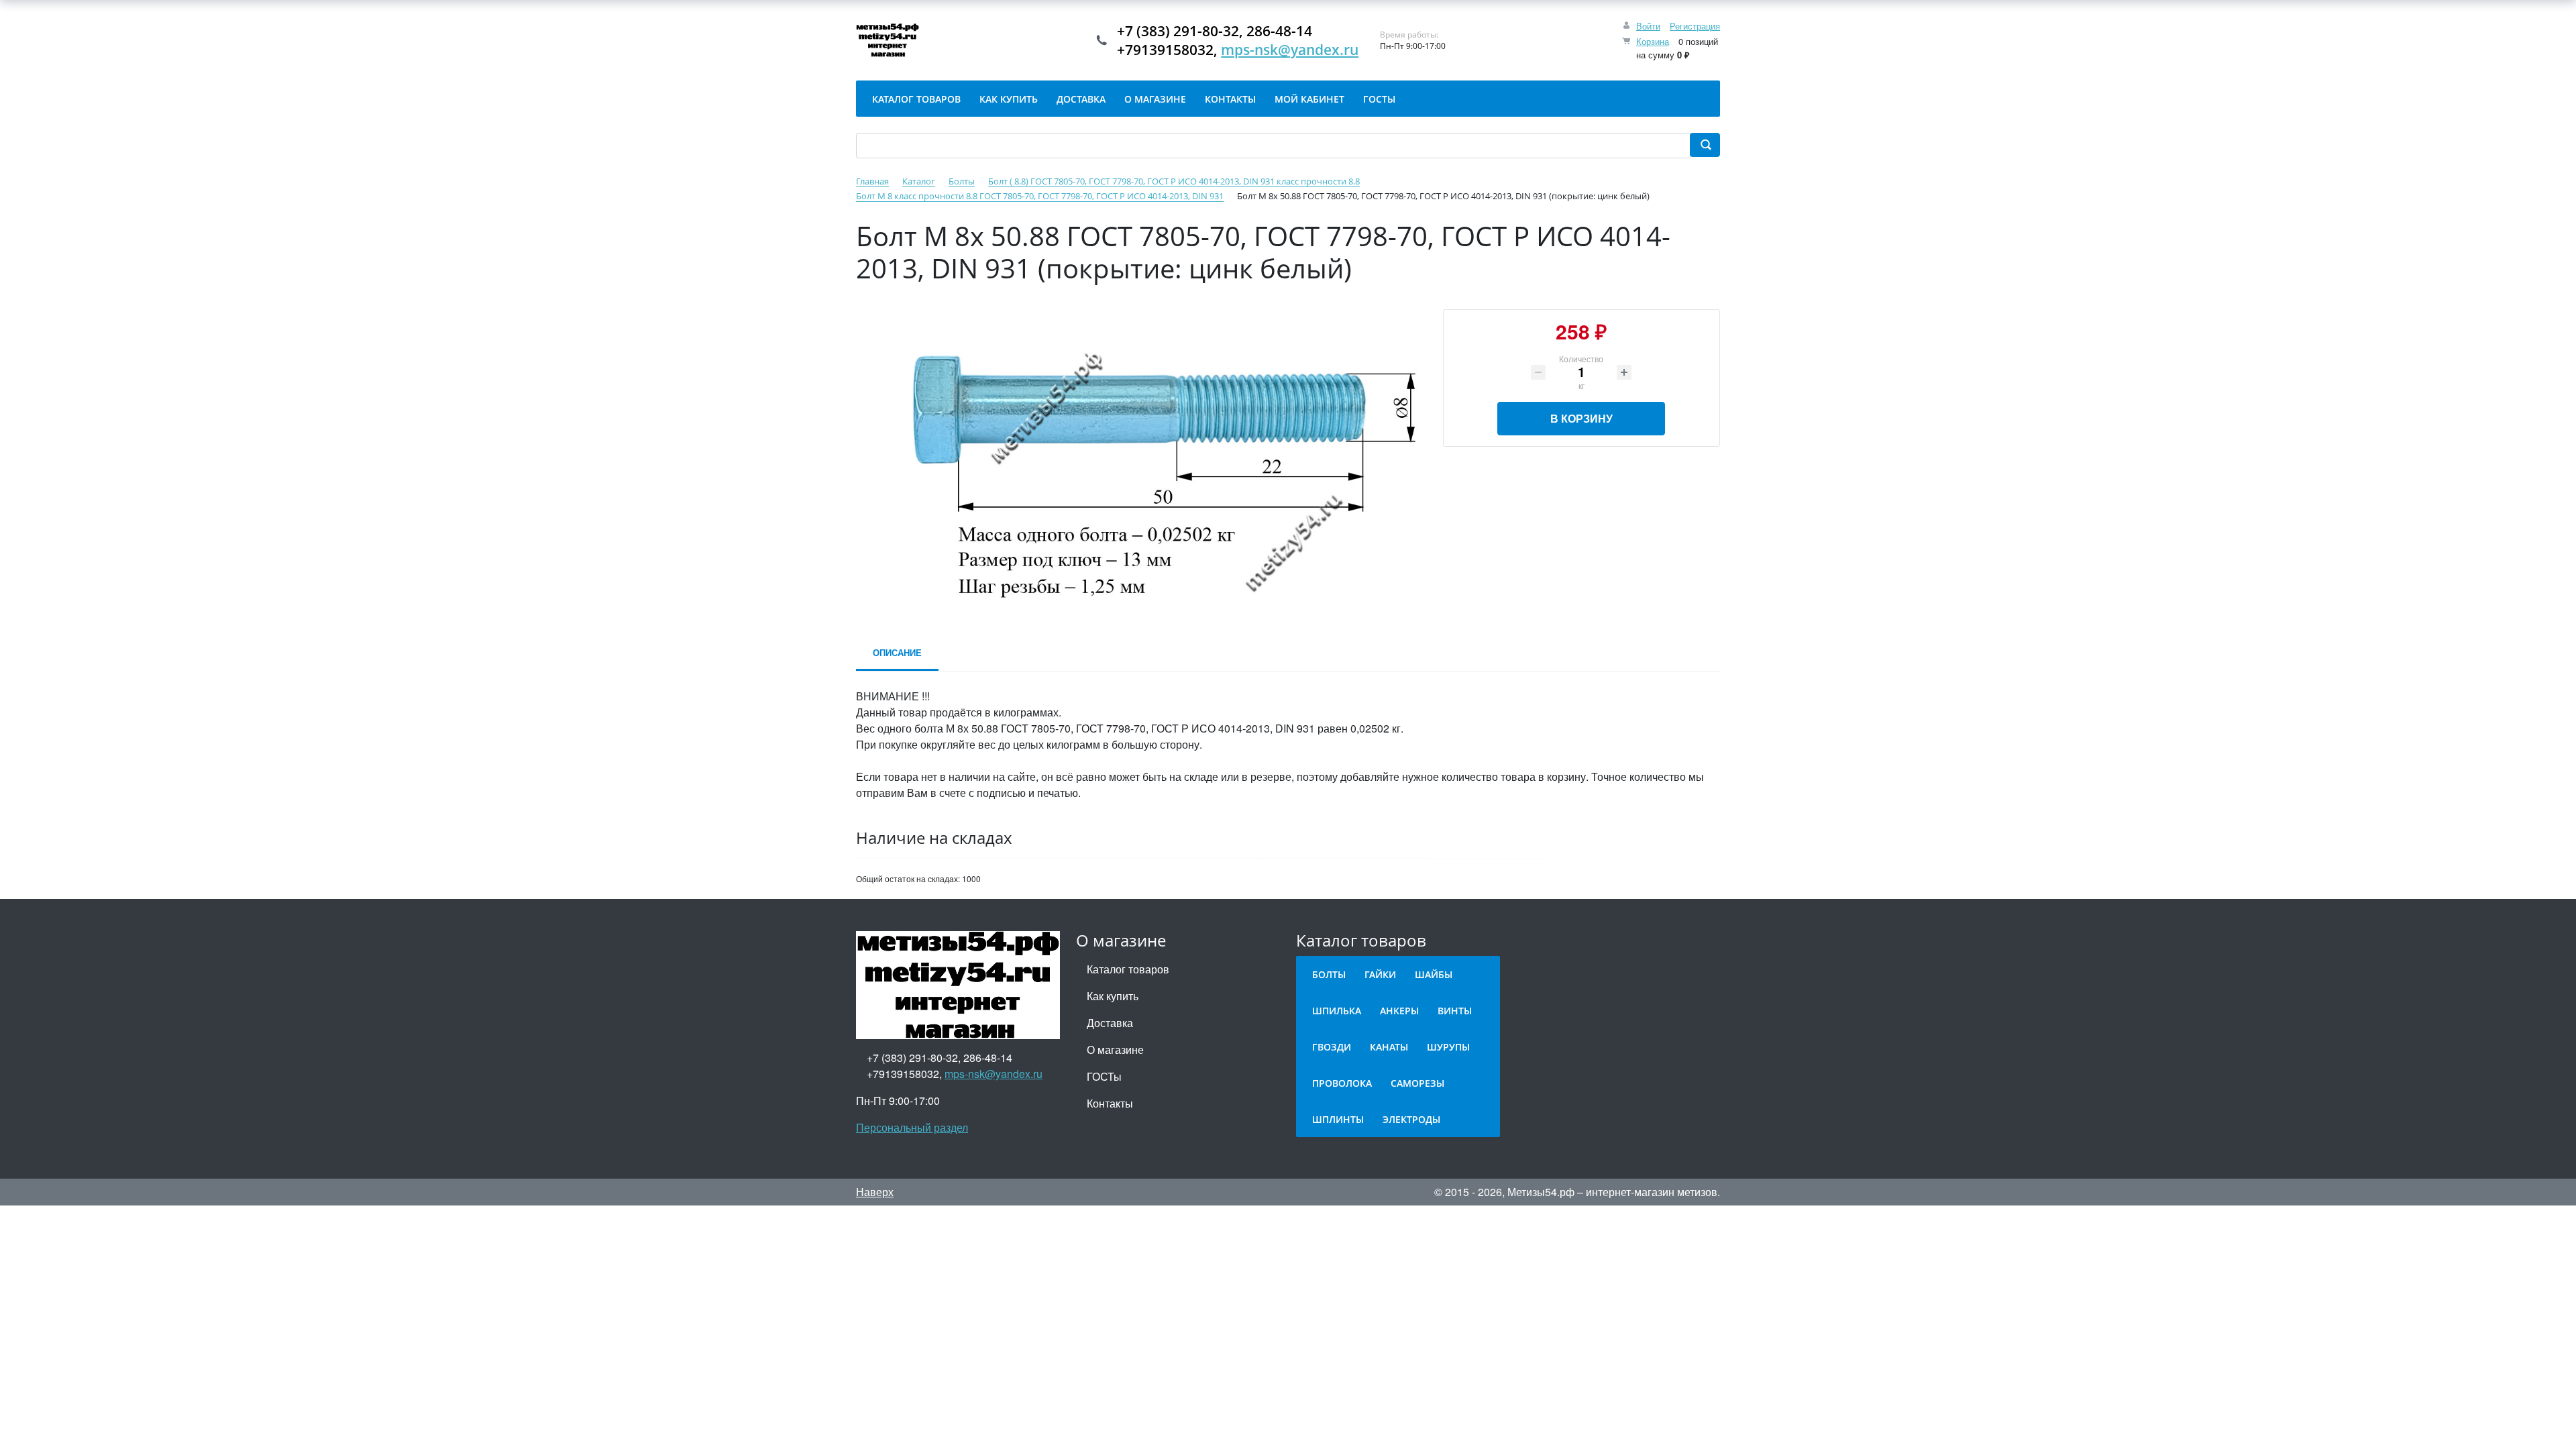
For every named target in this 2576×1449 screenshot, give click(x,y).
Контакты (1110, 1103)
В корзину (1581, 418)
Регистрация (1695, 26)
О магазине (1115, 1050)
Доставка (1110, 1023)
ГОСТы (1104, 1076)
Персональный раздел (912, 1127)
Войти (1648, 26)
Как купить (1113, 996)
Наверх (875, 1192)
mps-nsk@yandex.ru (1290, 50)
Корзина (1653, 41)
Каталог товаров (1128, 969)
